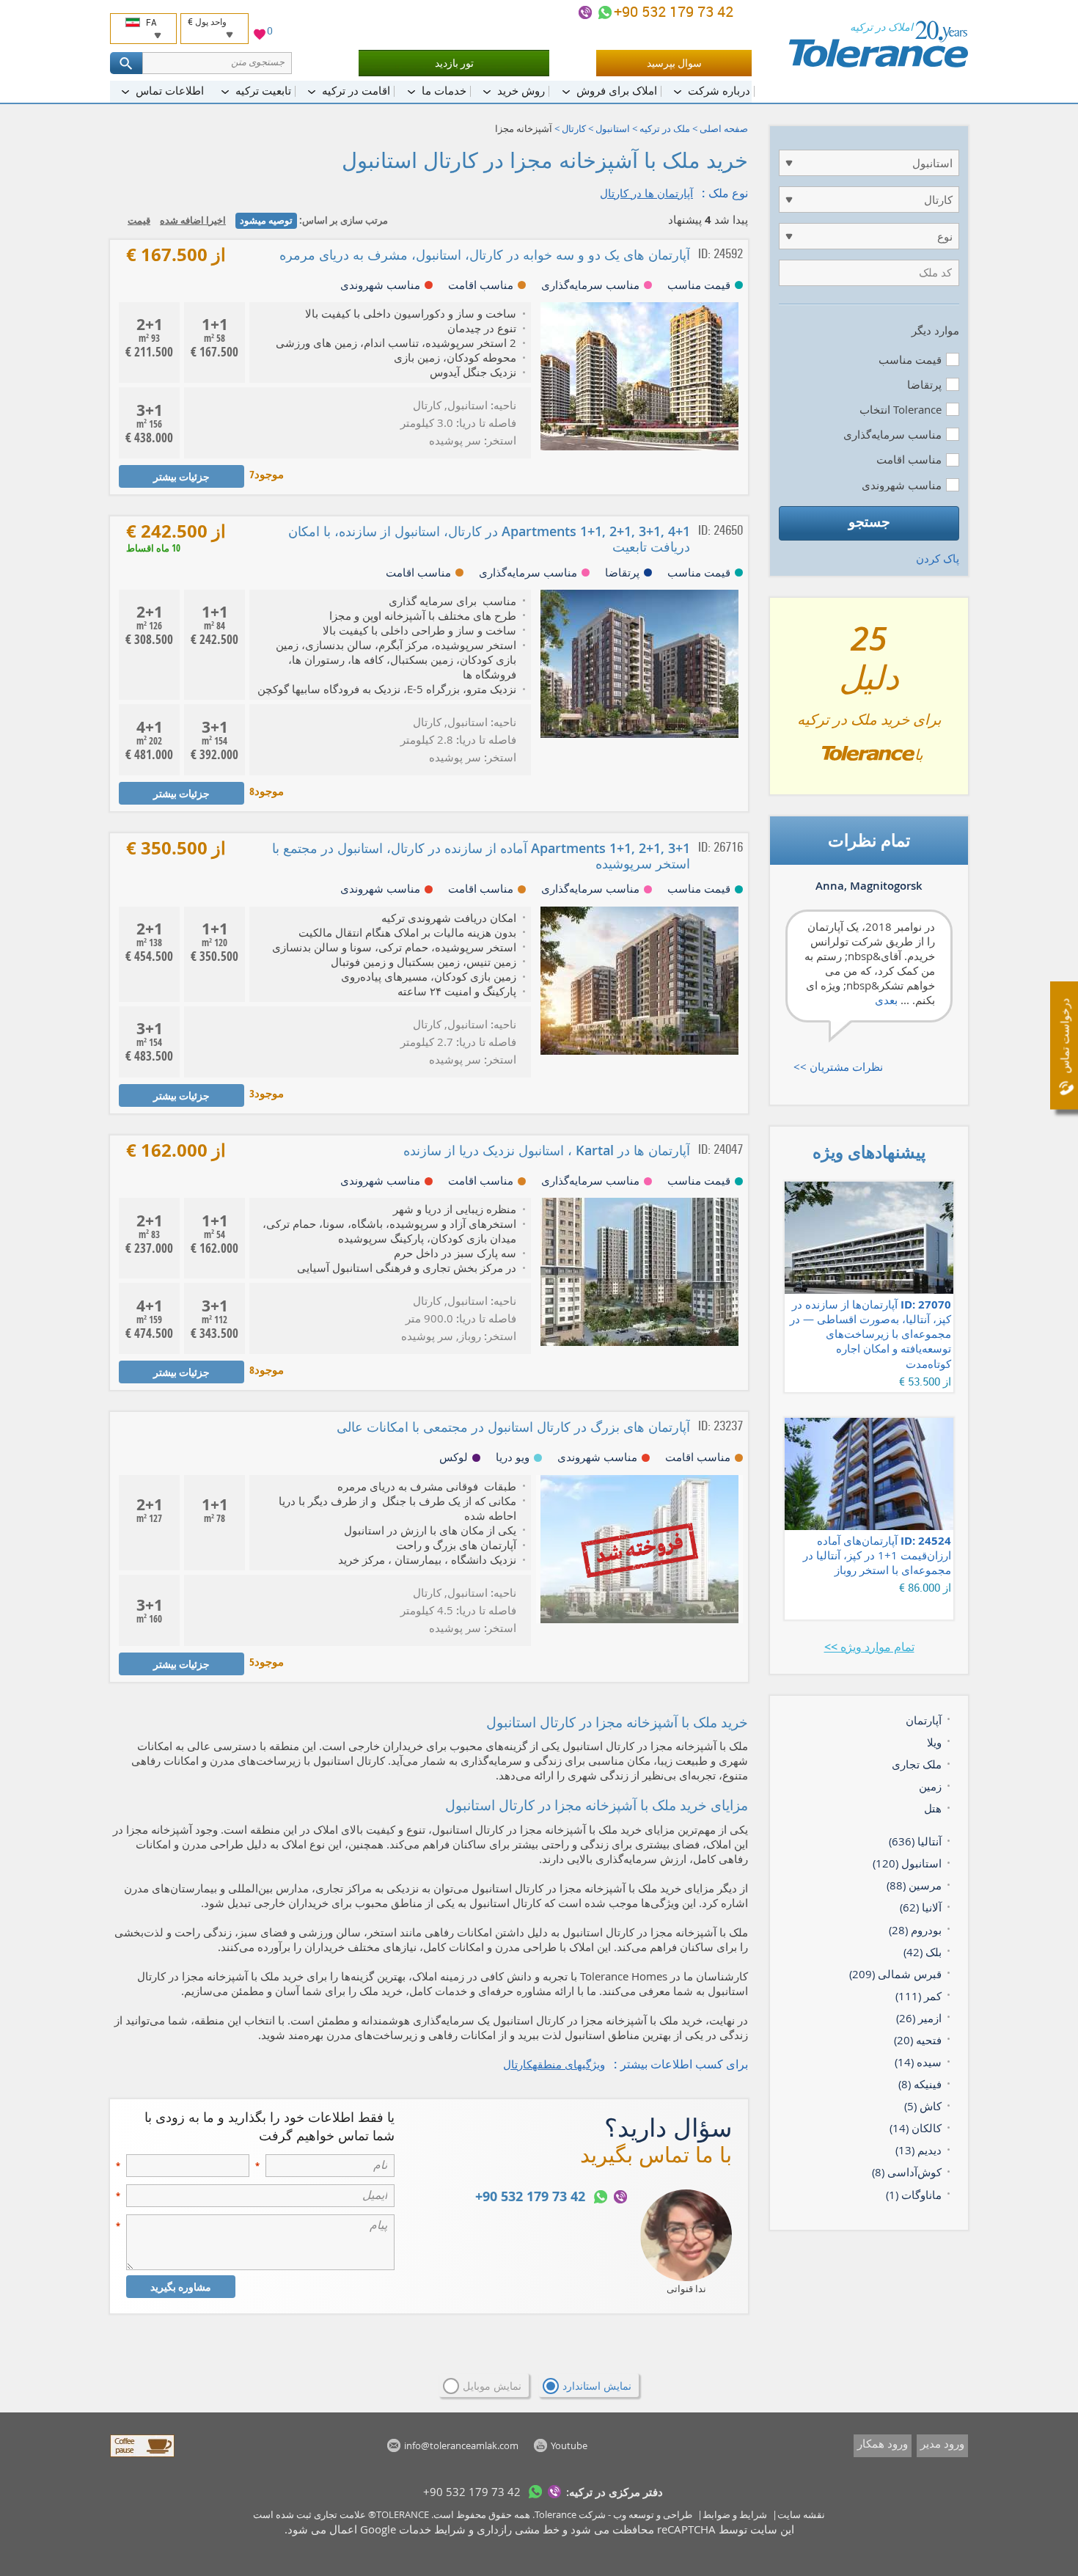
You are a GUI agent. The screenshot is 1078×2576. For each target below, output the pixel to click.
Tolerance (555, 2514)
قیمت (139, 220)
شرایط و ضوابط (735, 2514)
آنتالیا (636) (915, 1841)
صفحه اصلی (724, 128)
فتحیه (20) (918, 2040)
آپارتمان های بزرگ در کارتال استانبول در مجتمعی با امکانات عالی (513, 1427)
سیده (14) (918, 2062)
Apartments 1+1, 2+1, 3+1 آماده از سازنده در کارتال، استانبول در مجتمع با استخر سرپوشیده (481, 856)
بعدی (886, 1000)
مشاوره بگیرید (181, 2287)
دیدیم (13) (918, 2150)
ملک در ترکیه (665, 128)
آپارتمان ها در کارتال (646, 193)
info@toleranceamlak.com (461, 2445)
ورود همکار (883, 2443)
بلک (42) (923, 1952)
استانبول (613, 128)
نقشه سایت (801, 2514)
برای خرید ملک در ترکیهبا (869, 702)
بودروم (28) (915, 1930)
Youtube (569, 2445)
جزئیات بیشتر (181, 476)
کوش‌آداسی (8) (907, 2172)
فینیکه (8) (920, 2084)
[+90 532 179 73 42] (605, 12)
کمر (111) (918, 1996)
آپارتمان (924, 1720)
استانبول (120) (907, 1863)
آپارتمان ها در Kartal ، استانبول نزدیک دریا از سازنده (547, 1150)
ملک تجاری (917, 1764)
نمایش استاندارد (597, 2386)
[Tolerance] (878, 44)
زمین (930, 1786)
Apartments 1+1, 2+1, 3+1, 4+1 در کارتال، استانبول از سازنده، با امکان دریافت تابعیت (489, 539)
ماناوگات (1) (914, 2195)
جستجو (869, 522)
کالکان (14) (916, 2128)
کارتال (574, 128)
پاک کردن (938, 558)
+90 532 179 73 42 (675, 11)
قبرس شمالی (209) (895, 1974)
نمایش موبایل (492, 2386)
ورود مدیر (942, 2443)
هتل (933, 1808)
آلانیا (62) (921, 1907)
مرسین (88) (914, 1885)
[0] (260, 36)
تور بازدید (454, 63)
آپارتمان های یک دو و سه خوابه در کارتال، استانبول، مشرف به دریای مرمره (485, 255)
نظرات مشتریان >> (838, 1066)
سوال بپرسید (674, 63)
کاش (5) (923, 2106)
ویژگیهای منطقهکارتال (554, 2064)
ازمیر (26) (919, 2018)
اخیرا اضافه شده (193, 220)
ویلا (934, 1742)
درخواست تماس (1064, 1036)
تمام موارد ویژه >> (869, 1647)
